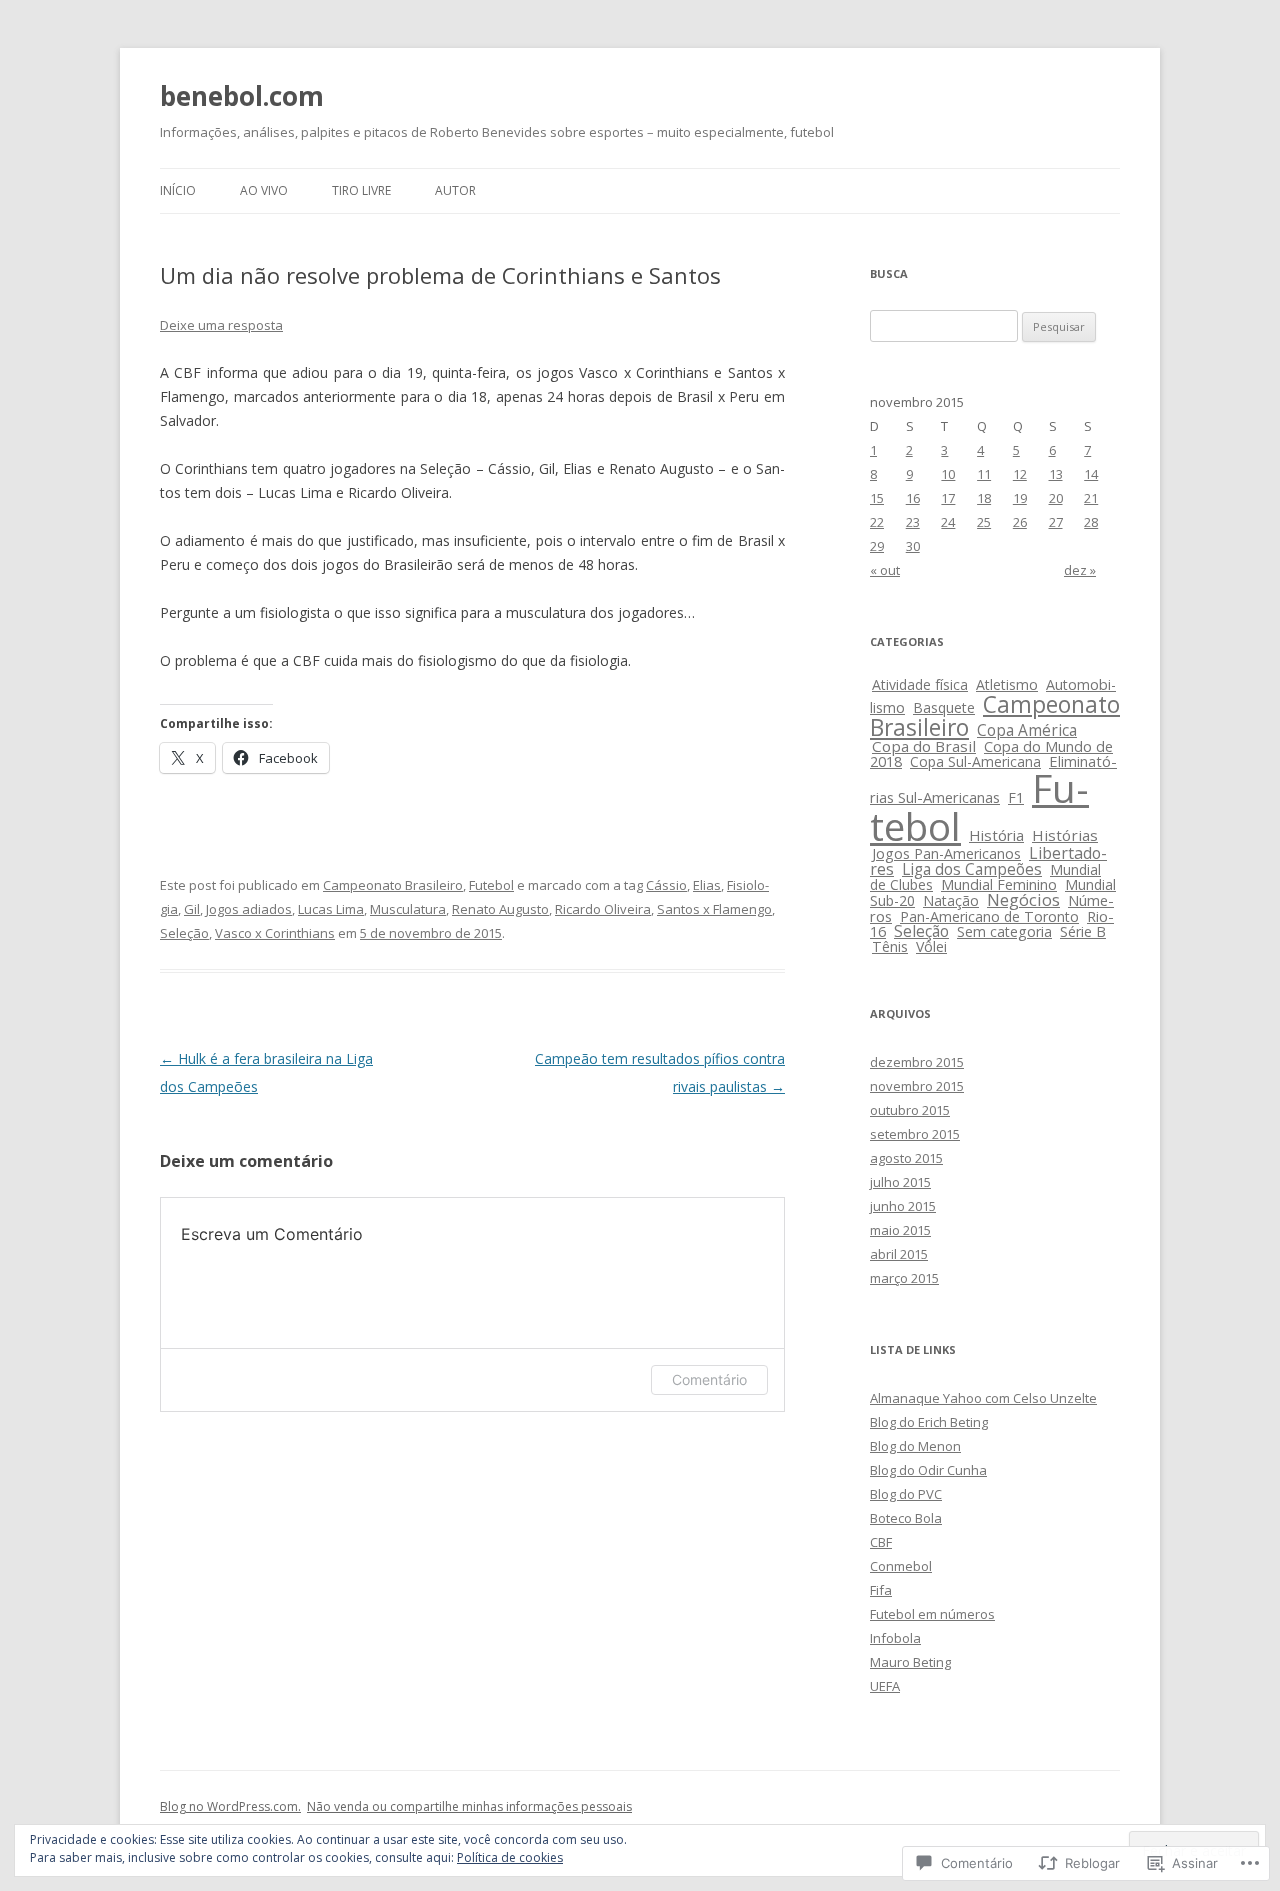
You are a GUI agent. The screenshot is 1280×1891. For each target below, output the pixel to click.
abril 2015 (899, 1254)
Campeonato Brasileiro (393, 885)
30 (913, 546)
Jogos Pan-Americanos (946, 853)
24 (948, 522)
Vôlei (931, 946)
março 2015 (904, 1278)
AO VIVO (264, 190)
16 (913, 498)
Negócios (1023, 899)
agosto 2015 (906, 1158)
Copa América (1027, 730)
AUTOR (455, 190)
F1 (1016, 797)
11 (984, 474)
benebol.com (242, 96)
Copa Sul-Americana (975, 761)
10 (948, 474)
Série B (1083, 931)
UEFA (885, 1686)
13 (1056, 474)
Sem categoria (1004, 931)
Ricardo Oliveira (603, 909)
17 (948, 498)
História (996, 835)
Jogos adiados (249, 909)
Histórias (1065, 835)
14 (1091, 474)
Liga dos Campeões (972, 869)
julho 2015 (900, 1182)
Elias (707, 885)
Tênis (890, 946)
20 (1056, 498)
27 (1056, 522)
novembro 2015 (917, 1086)
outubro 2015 (910, 1110)
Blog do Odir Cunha (928, 1470)
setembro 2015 (915, 1134)
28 (1091, 522)
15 (877, 498)
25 (984, 522)
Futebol (491, 885)
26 (1020, 522)
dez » (1080, 570)
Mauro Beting (910, 1662)
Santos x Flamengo (714, 909)
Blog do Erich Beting (929, 1422)
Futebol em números (932, 1614)
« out (885, 570)
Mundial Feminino (999, 884)
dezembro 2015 (917, 1062)
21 (1091, 498)
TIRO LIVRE (361, 190)
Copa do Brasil (924, 746)
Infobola (895, 1638)
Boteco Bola (906, 1518)
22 (877, 522)
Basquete (944, 707)
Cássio (666, 885)
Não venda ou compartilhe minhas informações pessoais (469, 1806)
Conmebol (901, 1566)
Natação (951, 900)
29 (877, 546)
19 (1020, 498)
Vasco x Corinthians (275, 933)
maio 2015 (900, 1230)
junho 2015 (903, 1206)
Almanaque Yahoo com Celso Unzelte (983, 1398)
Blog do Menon (915, 1446)
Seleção (184, 933)
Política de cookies (510, 1857)
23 (913, 522)
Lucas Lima (331, 909)
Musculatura (408, 909)
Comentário (709, 1379)
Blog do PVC (906, 1494)
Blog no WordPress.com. (230, 1806)
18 (984, 498)
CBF (881, 1542)
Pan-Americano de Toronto (989, 916)
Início (178, 190)
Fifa (881, 1590)
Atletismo (1007, 684)
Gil (192, 909)
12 (1020, 474)
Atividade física (920, 684)
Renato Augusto (500, 909)
